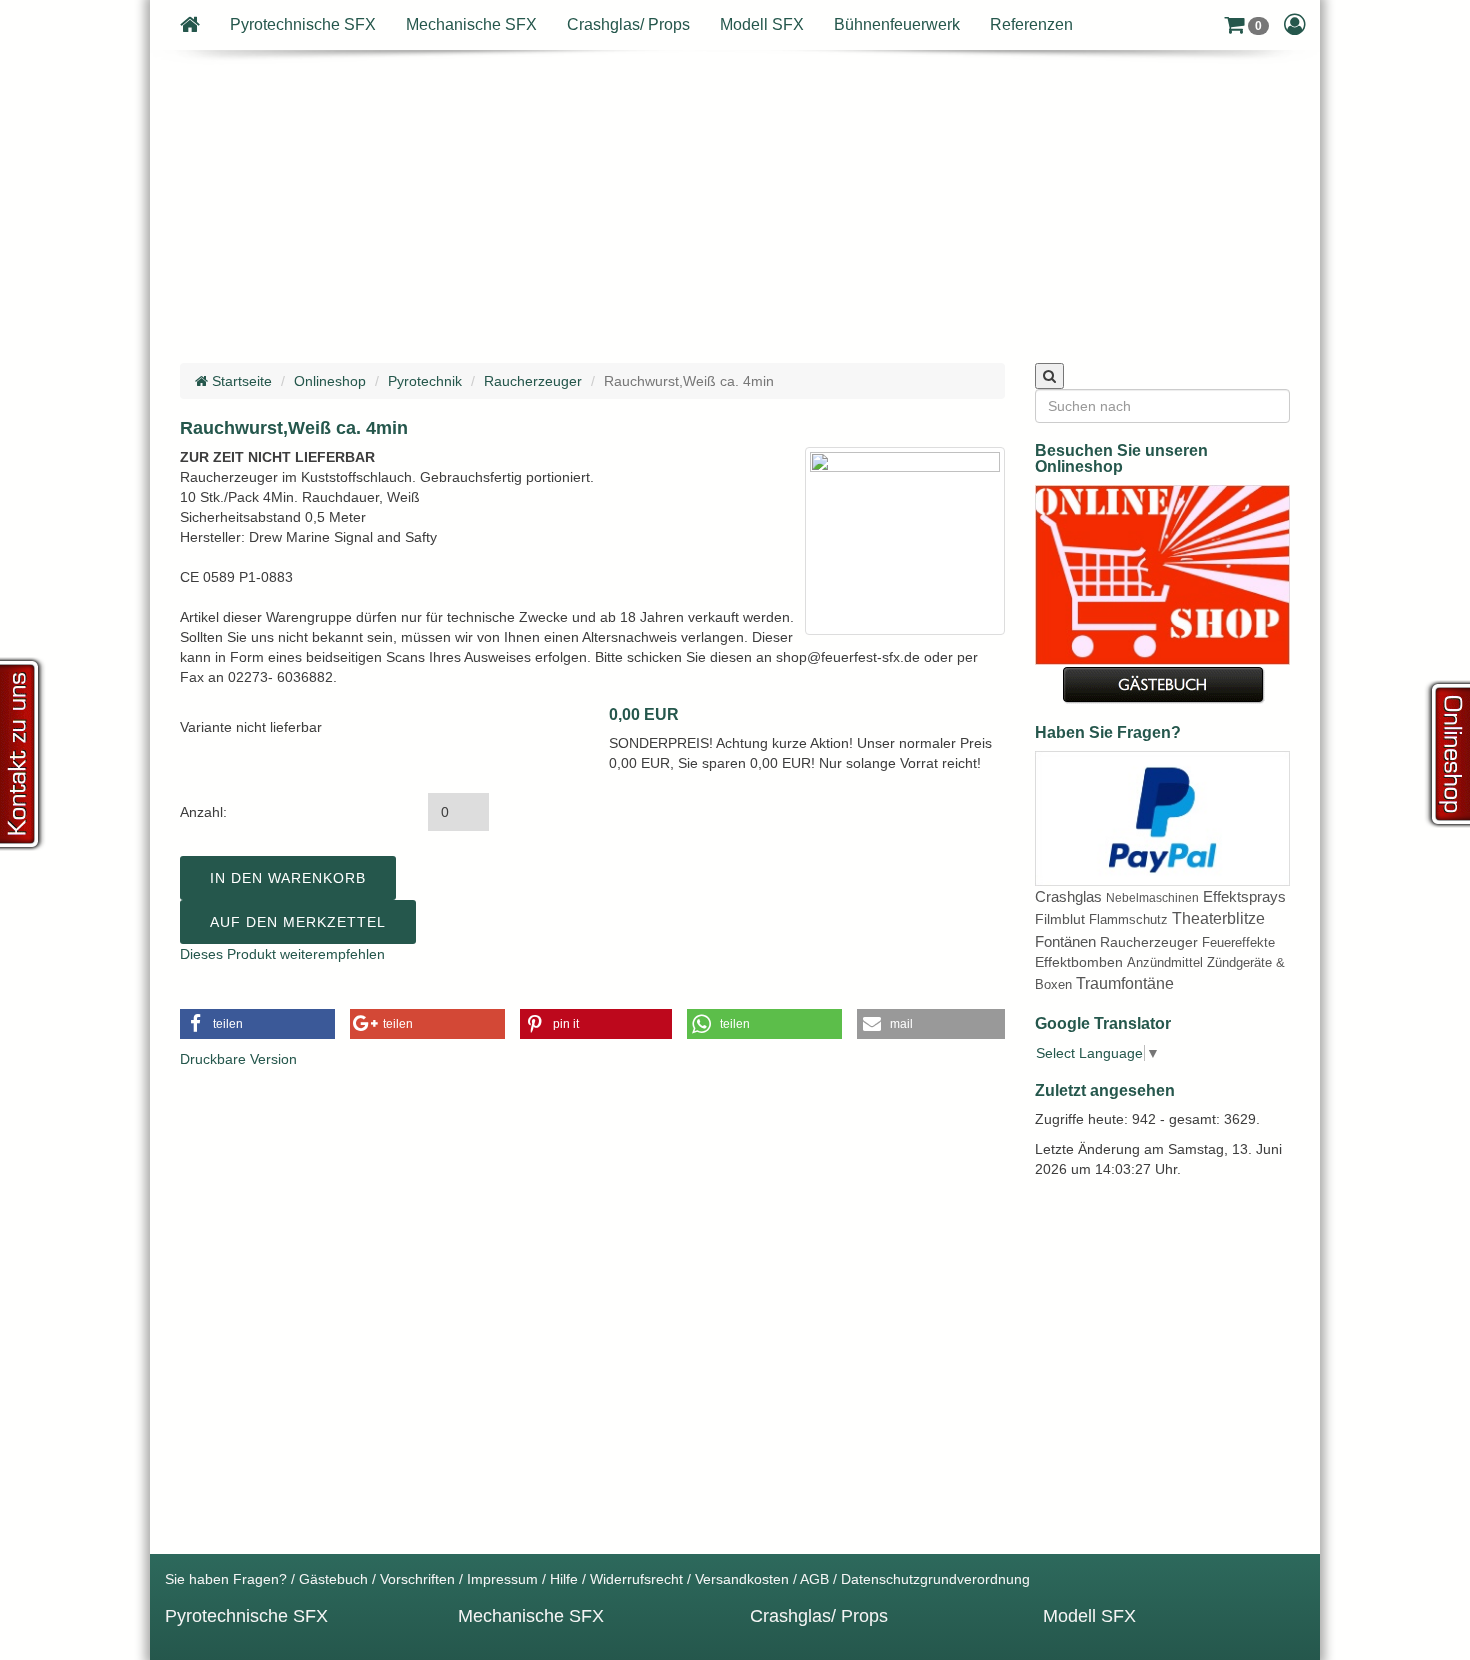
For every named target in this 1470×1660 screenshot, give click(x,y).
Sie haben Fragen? (226, 1579)
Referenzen (1031, 24)
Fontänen (1065, 941)
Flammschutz (1128, 919)
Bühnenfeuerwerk (897, 24)
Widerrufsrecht (636, 1579)
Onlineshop (330, 381)
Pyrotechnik (425, 381)
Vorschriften (417, 1579)
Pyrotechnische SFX (303, 24)
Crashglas (1068, 896)
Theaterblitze (1218, 918)
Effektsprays (1244, 896)
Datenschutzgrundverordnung (935, 1579)
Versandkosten (742, 1579)
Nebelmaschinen (1152, 898)
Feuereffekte (1238, 942)
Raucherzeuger (533, 381)
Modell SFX (762, 24)
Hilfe (564, 1579)
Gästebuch (333, 1579)
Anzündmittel (1165, 962)
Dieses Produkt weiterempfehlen (282, 954)
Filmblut (1060, 919)
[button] (1246, 25)
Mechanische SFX (471, 24)
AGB (814, 1579)
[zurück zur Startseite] (190, 25)
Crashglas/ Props (628, 24)
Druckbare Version (238, 1059)
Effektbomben (1079, 962)
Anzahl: (203, 812)
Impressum (502, 1579)
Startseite (240, 381)
